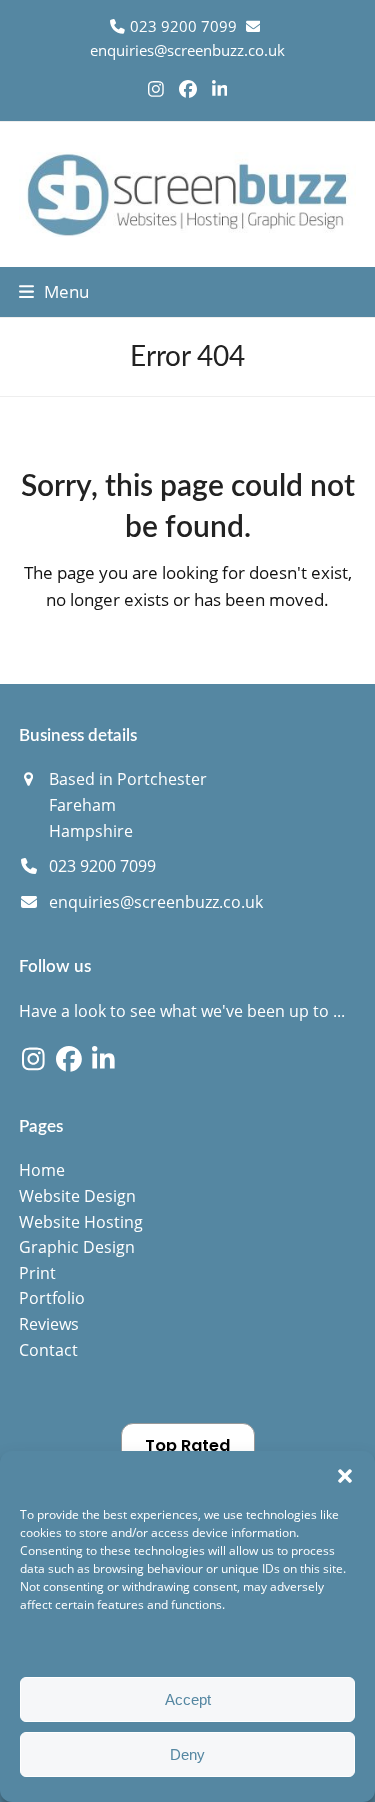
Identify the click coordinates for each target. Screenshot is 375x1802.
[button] (345, 1476)
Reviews (49, 1324)
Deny (187, 1754)
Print (37, 1273)
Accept (188, 1699)
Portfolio (52, 1298)
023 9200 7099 (102, 866)
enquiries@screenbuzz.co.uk (187, 50)
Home (42, 1170)
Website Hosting (81, 1222)
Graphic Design (77, 1247)
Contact (48, 1350)
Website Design (77, 1196)
